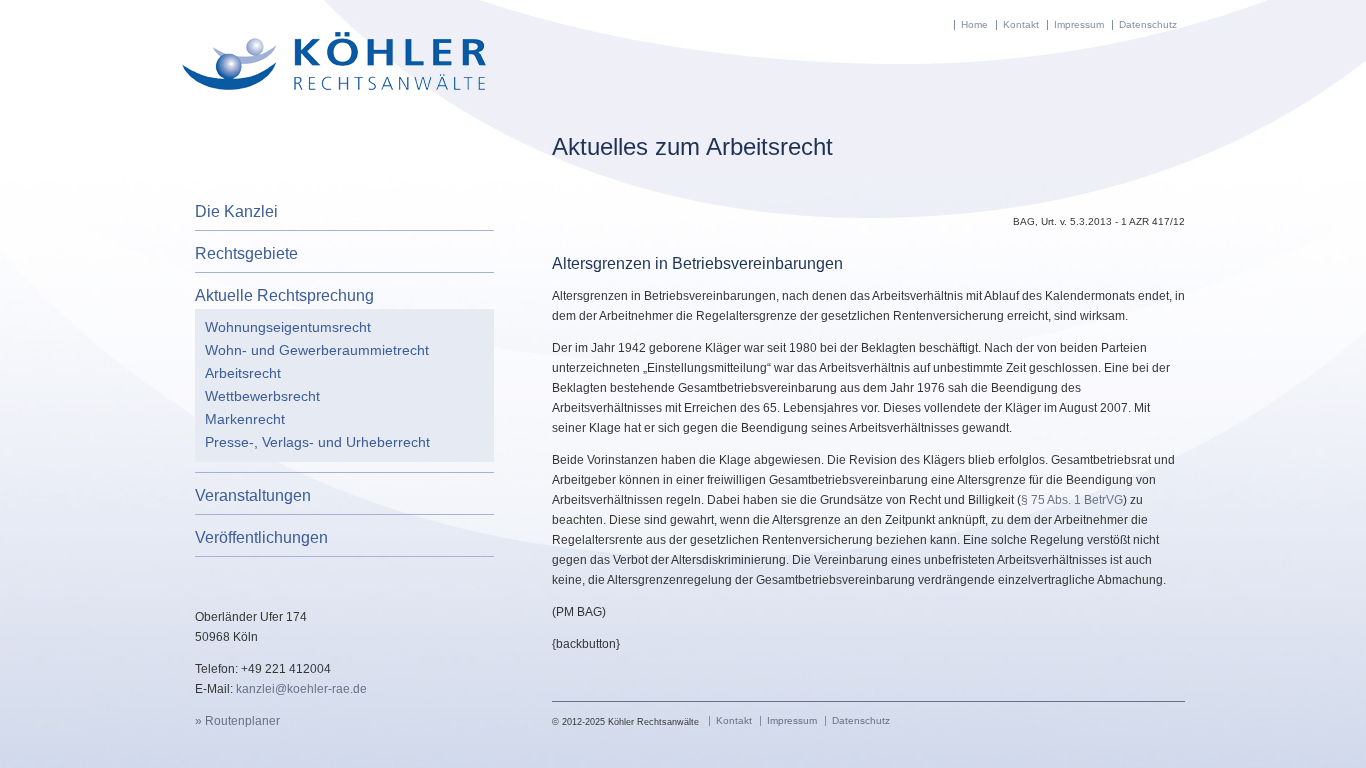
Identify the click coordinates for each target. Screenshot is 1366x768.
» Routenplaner (237, 721)
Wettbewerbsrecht (262, 396)
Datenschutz (1148, 24)
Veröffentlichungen (261, 537)
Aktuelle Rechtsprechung (284, 295)
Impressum (1079, 24)
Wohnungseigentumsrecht (288, 327)
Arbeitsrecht (243, 373)
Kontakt (1021, 24)
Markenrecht (245, 419)
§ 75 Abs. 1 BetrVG (1072, 500)
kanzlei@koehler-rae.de (301, 689)
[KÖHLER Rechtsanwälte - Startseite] (333, 85)
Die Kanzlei (236, 211)
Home (974, 24)
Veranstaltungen (253, 495)
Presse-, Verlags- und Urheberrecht (317, 442)
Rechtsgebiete (246, 253)
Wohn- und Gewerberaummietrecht (317, 350)
